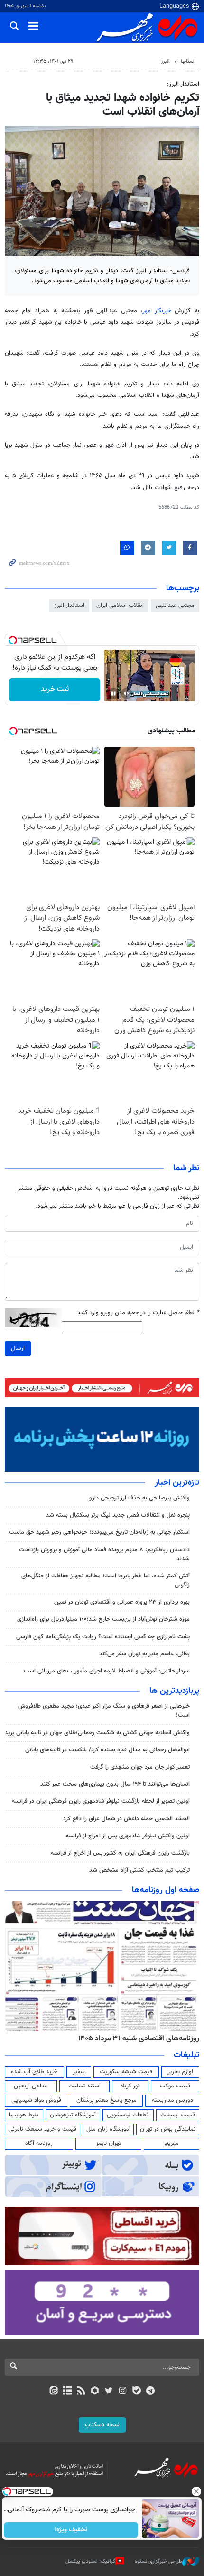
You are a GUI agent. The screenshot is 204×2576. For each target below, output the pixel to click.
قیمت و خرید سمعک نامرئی (42, 2129)
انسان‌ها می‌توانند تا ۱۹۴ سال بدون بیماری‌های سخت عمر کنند (115, 1784)
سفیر (79, 2072)
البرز (165, 62)
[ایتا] (53, 2392)
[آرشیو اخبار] (67, 2392)
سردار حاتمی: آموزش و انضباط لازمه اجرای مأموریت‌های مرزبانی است (107, 1671)
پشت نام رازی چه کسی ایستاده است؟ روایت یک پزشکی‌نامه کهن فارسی (103, 1637)
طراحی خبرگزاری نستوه (158, 2562)
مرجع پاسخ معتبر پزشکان (107, 2100)
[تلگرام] (151, 2392)
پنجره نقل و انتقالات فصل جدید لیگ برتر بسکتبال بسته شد (117, 1515)
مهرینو (172, 2143)
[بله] (136, 2392)
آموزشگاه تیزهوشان (73, 2115)
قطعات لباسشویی (128, 2115)
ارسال (18, 1348)
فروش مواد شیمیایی (36, 2100)
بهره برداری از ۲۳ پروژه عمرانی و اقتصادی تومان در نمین (122, 1602)
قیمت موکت (175, 2086)
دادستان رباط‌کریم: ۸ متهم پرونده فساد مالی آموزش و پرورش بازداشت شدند (104, 1554)
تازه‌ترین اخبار (177, 1483)
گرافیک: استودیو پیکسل (90, 2562)
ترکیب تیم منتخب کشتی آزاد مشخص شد (139, 1870)
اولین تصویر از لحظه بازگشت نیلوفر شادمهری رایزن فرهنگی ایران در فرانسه (101, 1801)
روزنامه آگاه (39, 2143)
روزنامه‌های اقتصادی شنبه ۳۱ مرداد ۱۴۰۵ (139, 2038)
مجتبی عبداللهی (175, 606)
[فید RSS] (81, 2392)
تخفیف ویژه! (71, 2530)
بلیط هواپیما (24, 2115)
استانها (188, 62)
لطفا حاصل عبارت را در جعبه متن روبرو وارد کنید (138, 1313)
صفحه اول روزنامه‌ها (166, 1890)
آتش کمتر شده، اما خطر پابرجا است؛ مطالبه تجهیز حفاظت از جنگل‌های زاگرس (106, 1581)
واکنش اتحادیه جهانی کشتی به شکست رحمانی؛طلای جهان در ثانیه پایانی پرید (97, 1733)
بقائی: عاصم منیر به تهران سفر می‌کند (144, 1654)
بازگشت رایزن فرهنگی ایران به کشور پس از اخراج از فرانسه (120, 1853)
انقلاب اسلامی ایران (120, 606)
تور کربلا (130, 2086)
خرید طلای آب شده (34, 2072)
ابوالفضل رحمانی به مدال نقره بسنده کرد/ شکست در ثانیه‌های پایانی (107, 1750)
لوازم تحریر (180, 2072)
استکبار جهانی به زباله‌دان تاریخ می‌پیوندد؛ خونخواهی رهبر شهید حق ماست (99, 1532)
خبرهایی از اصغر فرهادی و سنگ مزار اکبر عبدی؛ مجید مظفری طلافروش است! (104, 1711)
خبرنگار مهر (157, 311)
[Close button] (197, 2491)
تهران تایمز (108, 2143)
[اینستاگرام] (123, 2392)
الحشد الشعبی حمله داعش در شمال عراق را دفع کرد (126, 1819)
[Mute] (127, 693)
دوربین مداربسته (172, 2100)
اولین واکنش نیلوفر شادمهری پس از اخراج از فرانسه (128, 1836)
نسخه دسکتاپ (102, 2425)
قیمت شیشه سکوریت (126, 2072)
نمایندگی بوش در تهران (168, 2129)
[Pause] (113, 693)
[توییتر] (109, 2392)
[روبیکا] (95, 2392)
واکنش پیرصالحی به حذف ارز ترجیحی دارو (139, 1498)
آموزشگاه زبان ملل (108, 2129)
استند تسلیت (84, 2086)
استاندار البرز (69, 606)
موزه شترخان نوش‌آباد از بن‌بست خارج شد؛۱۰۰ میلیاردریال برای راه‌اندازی (103, 1619)
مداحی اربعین (31, 2086)
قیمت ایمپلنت (178, 2115)
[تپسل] (13, 640)
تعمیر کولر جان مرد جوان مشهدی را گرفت (140, 1767)
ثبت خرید (55, 689)
